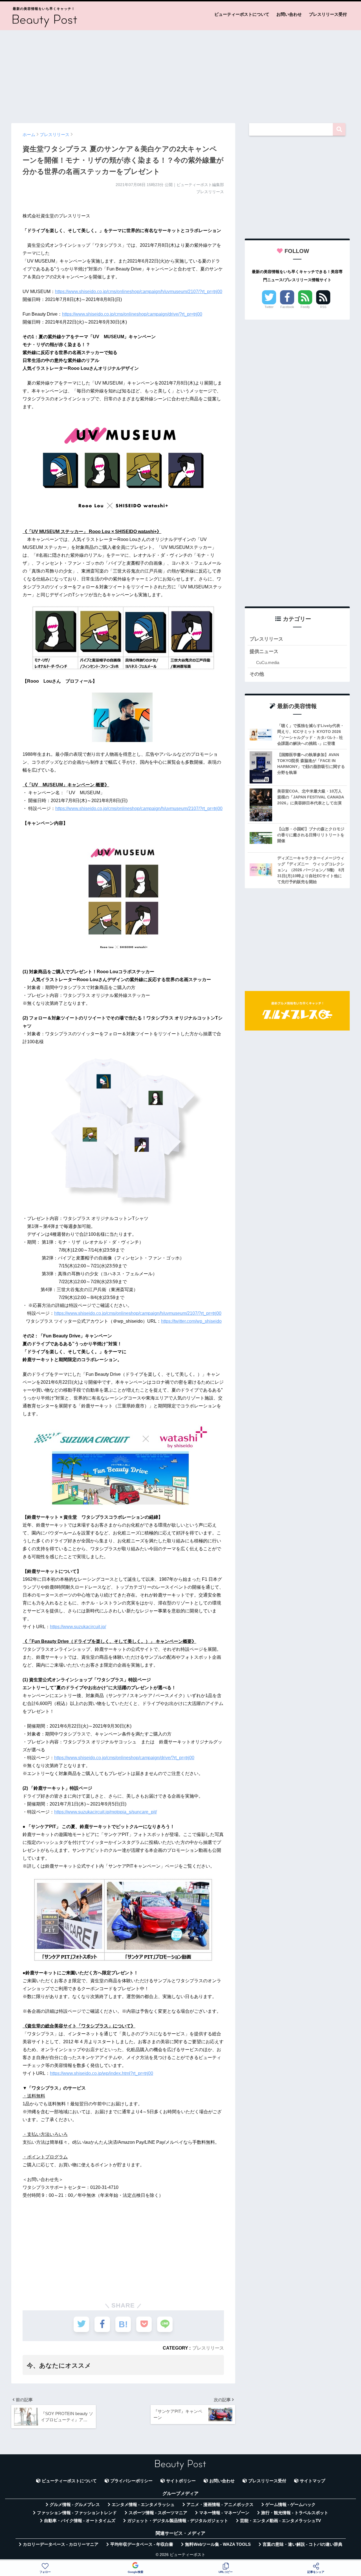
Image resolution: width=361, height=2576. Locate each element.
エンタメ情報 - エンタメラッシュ (143, 2505)
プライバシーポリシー (131, 2481)
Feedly (305, 307)
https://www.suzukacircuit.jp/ (78, 1627)
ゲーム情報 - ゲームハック (290, 2505)
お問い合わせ (289, 14)
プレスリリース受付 (328, 14)
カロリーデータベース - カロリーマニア (61, 2544)
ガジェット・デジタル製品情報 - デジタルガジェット (178, 2521)
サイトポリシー (181, 2481)
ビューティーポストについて (242, 14)
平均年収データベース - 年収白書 (142, 2544)
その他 (257, 674)
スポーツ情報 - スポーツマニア (158, 2513)
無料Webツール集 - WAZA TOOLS (218, 2544)
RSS (323, 307)
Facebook (287, 307)
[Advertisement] (180, 74)
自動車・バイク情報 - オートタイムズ (80, 2521)
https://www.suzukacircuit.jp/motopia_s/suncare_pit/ (105, 1812)
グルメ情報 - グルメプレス (75, 2505)
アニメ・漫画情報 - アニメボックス (220, 2505)
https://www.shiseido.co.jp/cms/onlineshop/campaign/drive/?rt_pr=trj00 (132, 314)
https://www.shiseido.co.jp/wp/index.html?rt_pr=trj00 (102, 2073)
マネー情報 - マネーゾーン (224, 2513)
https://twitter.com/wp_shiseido (191, 1321)
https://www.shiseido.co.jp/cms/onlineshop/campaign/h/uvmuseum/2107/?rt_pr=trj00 (139, 292)
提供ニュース (264, 651)
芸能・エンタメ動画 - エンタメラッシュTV (280, 2521)
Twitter (269, 307)
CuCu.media (268, 662)
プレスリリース (208, 2348)
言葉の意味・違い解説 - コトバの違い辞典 (302, 2544)
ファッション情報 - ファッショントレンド (77, 2513)
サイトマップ (312, 2481)
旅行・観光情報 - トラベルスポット (295, 2513)
